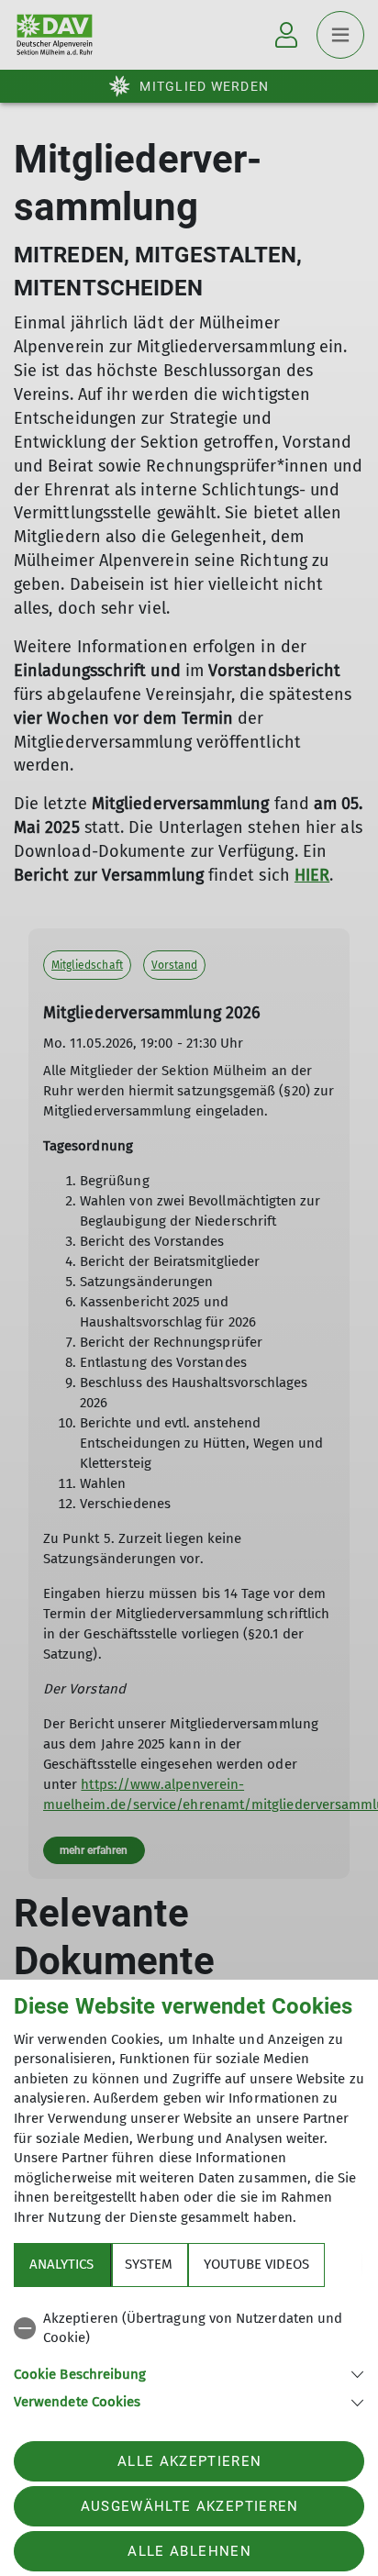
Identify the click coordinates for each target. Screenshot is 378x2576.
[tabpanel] (189, 2357)
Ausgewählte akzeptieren (190, 2506)
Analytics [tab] (61, 2264)
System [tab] (149, 2264)
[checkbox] (189, 2329)
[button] (189, 2373)
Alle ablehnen (189, 2551)
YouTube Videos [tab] (256, 2264)
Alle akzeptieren (189, 2461)
